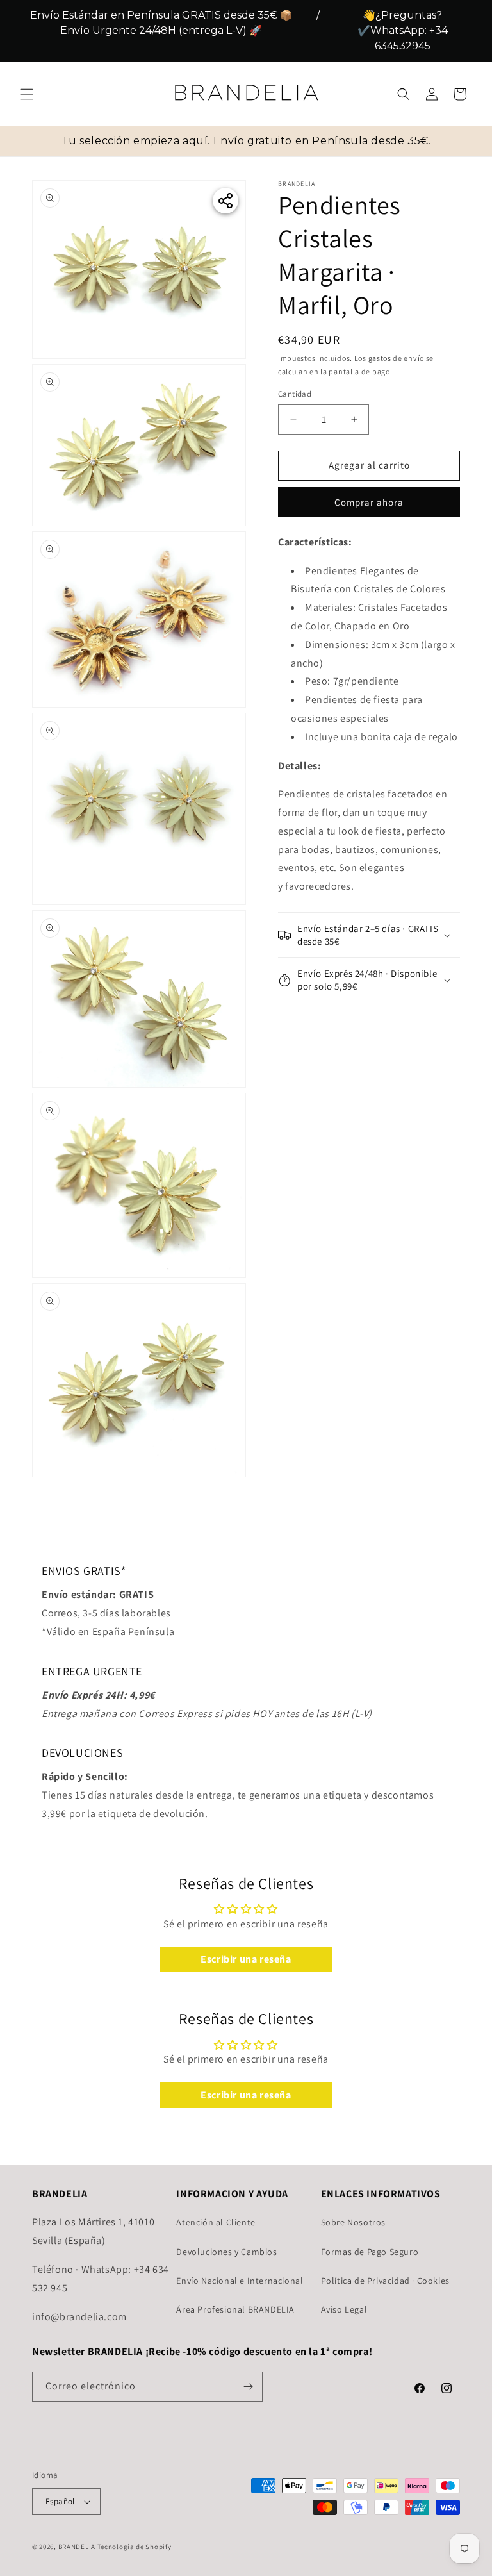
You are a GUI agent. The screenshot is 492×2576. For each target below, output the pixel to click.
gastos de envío (397, 358)
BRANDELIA (77, 2547)
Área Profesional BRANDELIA (235, 2309)
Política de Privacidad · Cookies (385, 2281)
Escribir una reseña (246, 1959)
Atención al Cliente (216, 2222)
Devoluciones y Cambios (226, 2252)
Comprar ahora (369, 502)
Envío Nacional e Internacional (240, 2281)
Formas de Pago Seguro (370, 2252)
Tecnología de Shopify (135, 2547)
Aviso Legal (344, 2309)
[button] (27, 94)
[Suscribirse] (248, 2387)
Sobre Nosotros (353, 2222)
